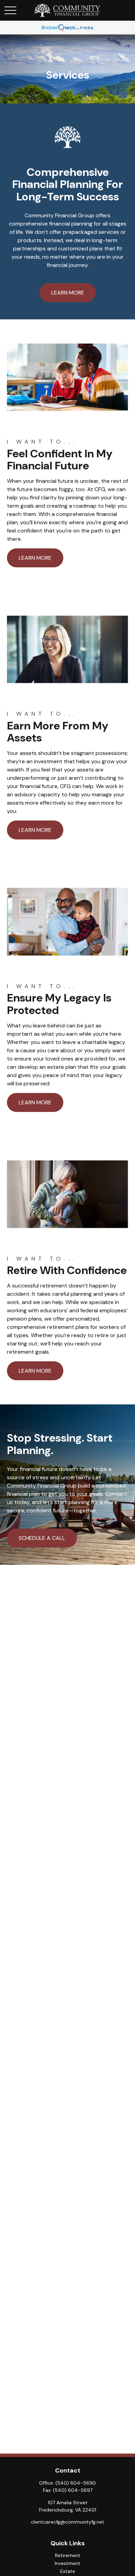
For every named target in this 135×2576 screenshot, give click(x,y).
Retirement (68, 2555)
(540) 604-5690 (76, 2483)
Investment (67, 2563)
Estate (68, 2571)
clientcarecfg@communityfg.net (67, 2522)
